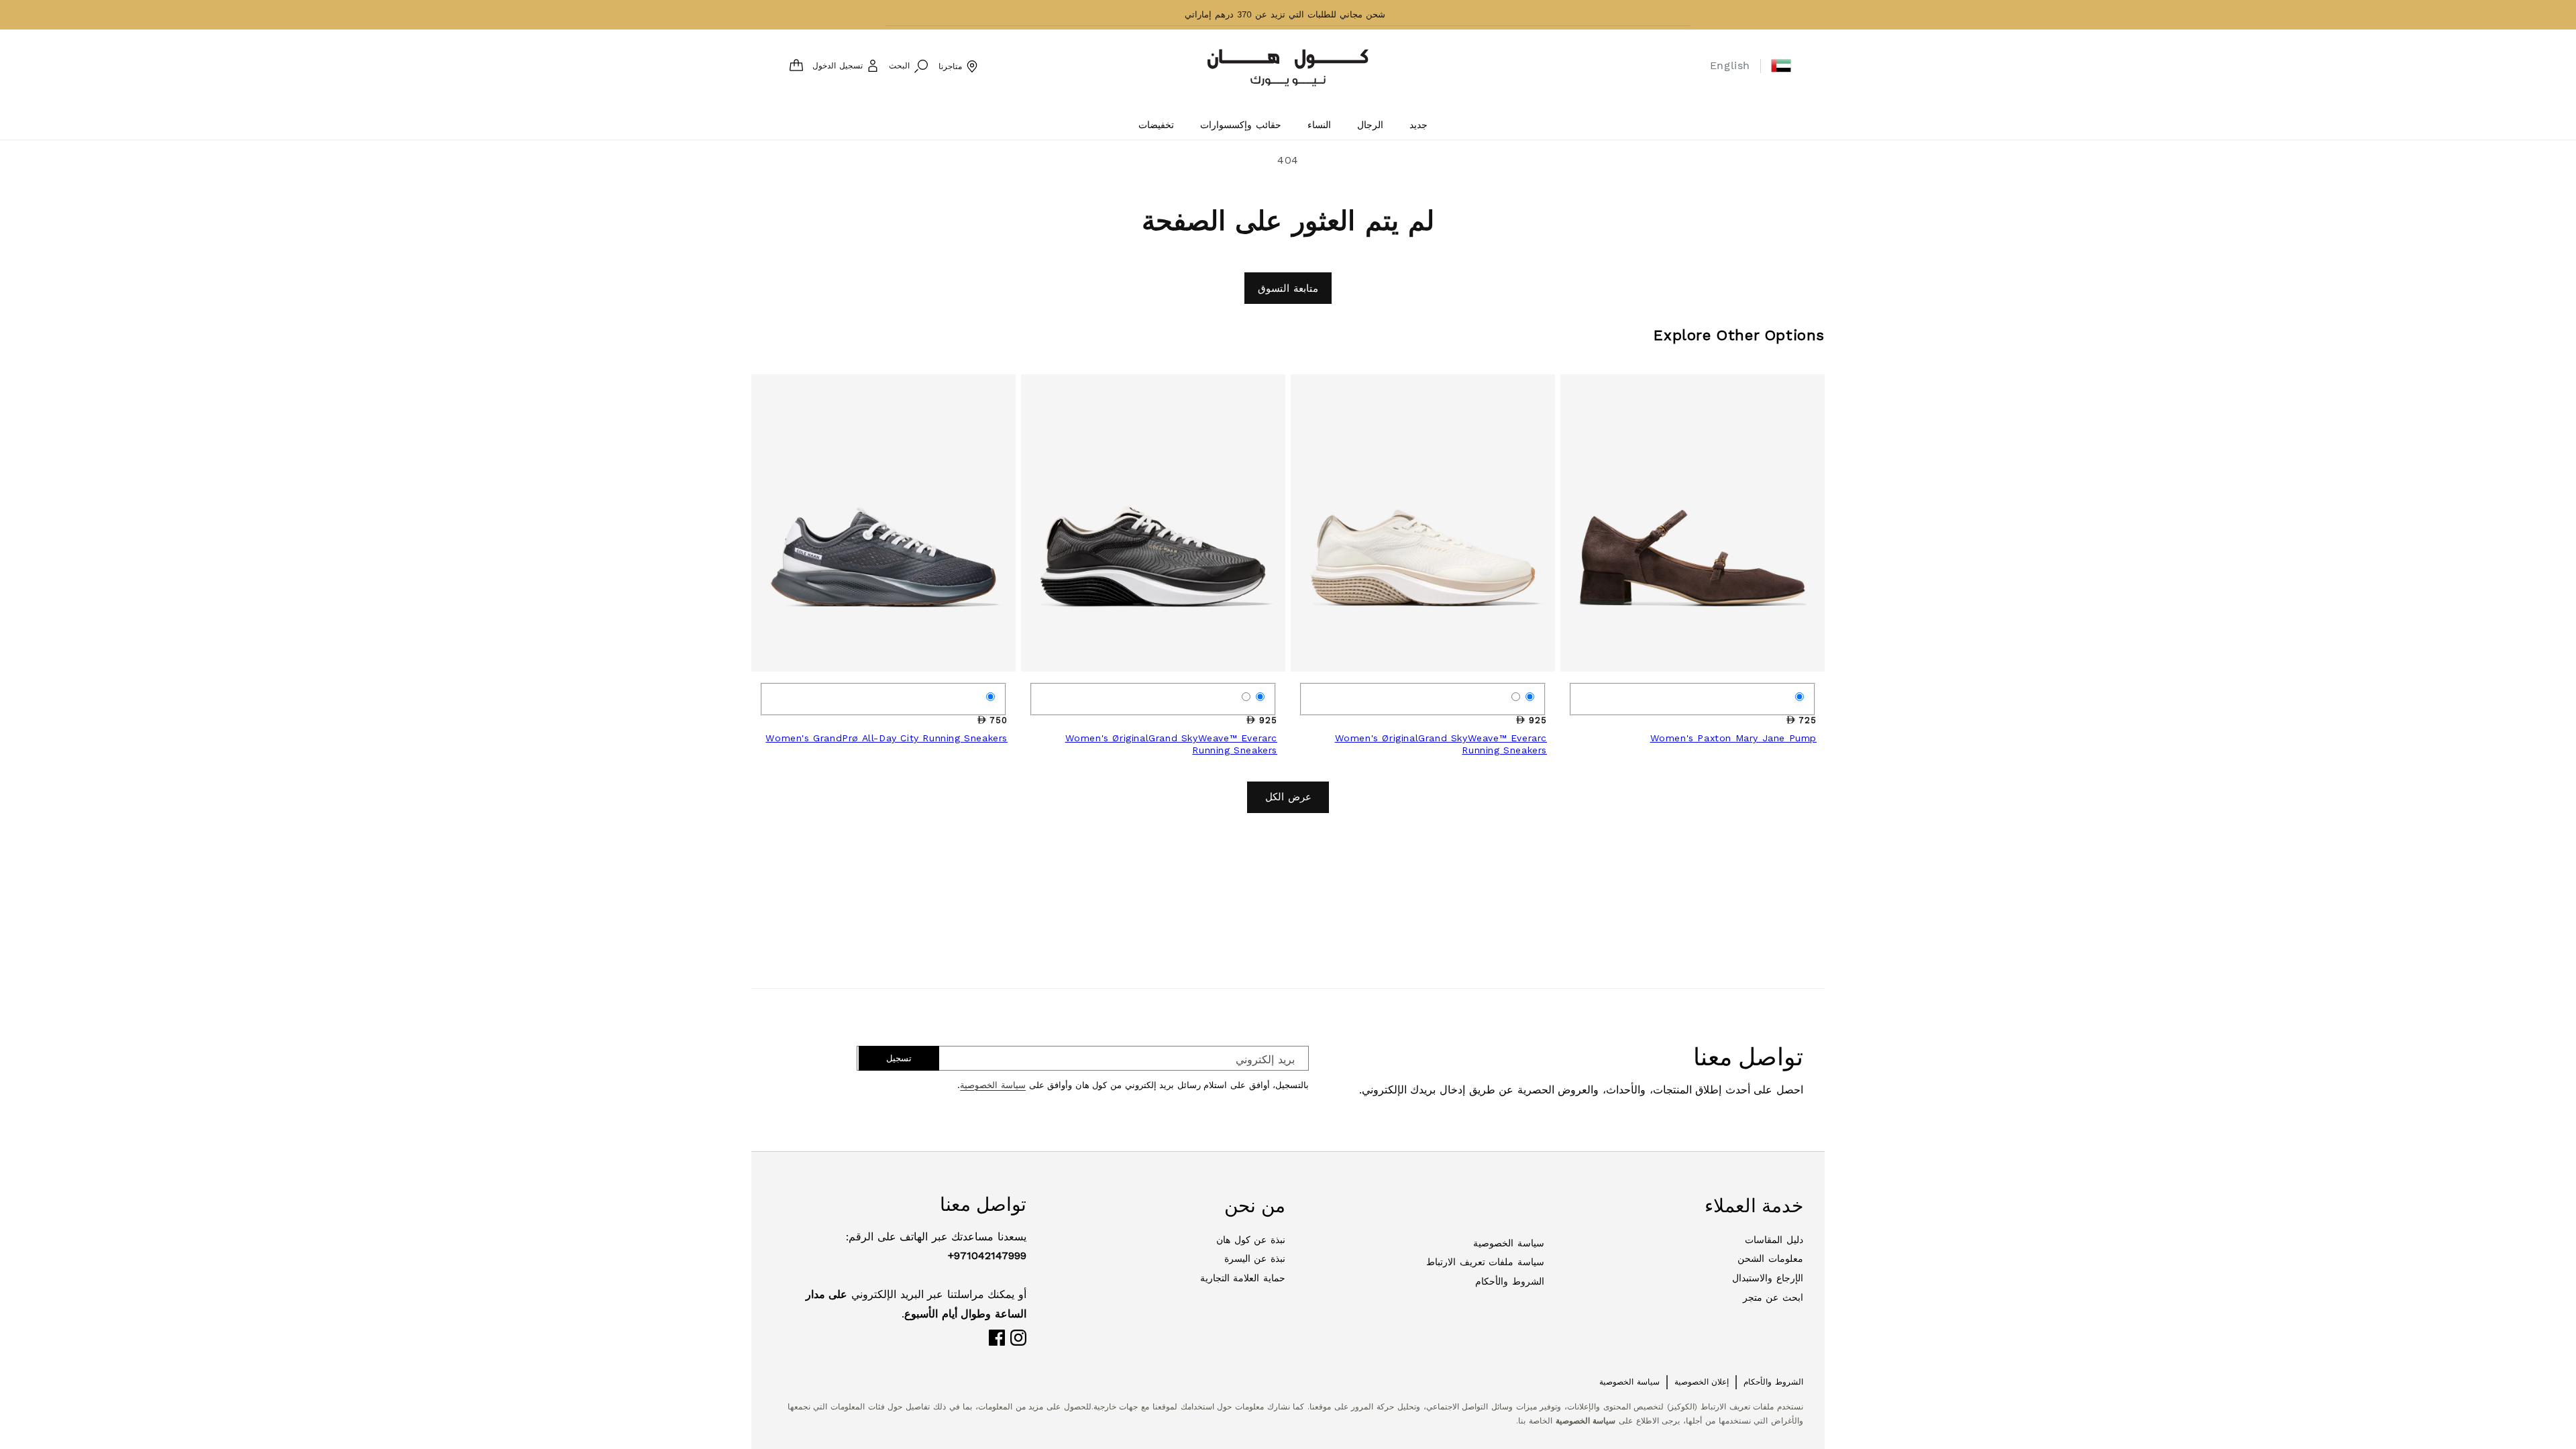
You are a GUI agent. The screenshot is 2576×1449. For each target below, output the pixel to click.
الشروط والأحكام (1510, 1281)
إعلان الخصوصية (1702, 1382)
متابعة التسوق (1288, 288)
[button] (1781, 66)
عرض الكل (1288, 797)
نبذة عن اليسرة (1255, 1258)
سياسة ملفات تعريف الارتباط (1485, 1262)
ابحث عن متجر (1773, 1297)
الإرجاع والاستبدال (1768, 1278)
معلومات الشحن (1770, 1258)
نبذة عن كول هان (1251, 1240)
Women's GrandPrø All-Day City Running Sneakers (887, 738)
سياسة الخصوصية (993, 1085)
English (1730, 65)
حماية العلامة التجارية (1243, 1278)
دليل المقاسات (1774, 1240)
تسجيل (899, 1058)
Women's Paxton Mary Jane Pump (1733, 738)
